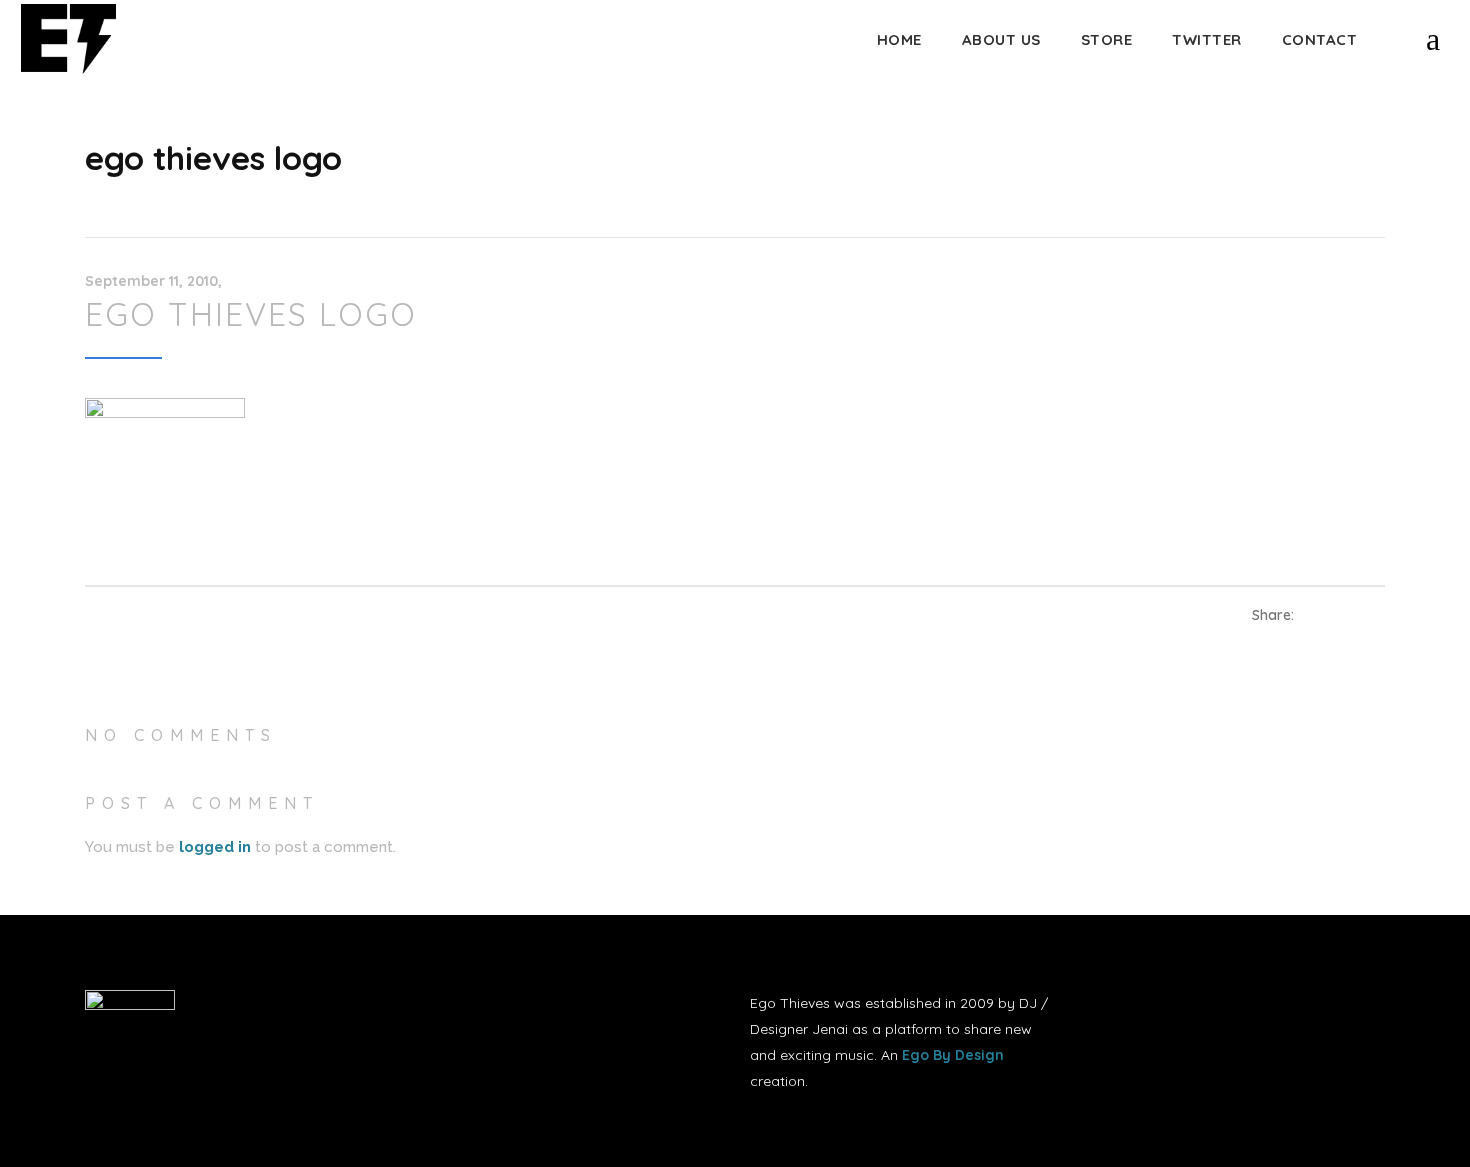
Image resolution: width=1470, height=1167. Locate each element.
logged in (215, 847)
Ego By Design (953, 1055)
